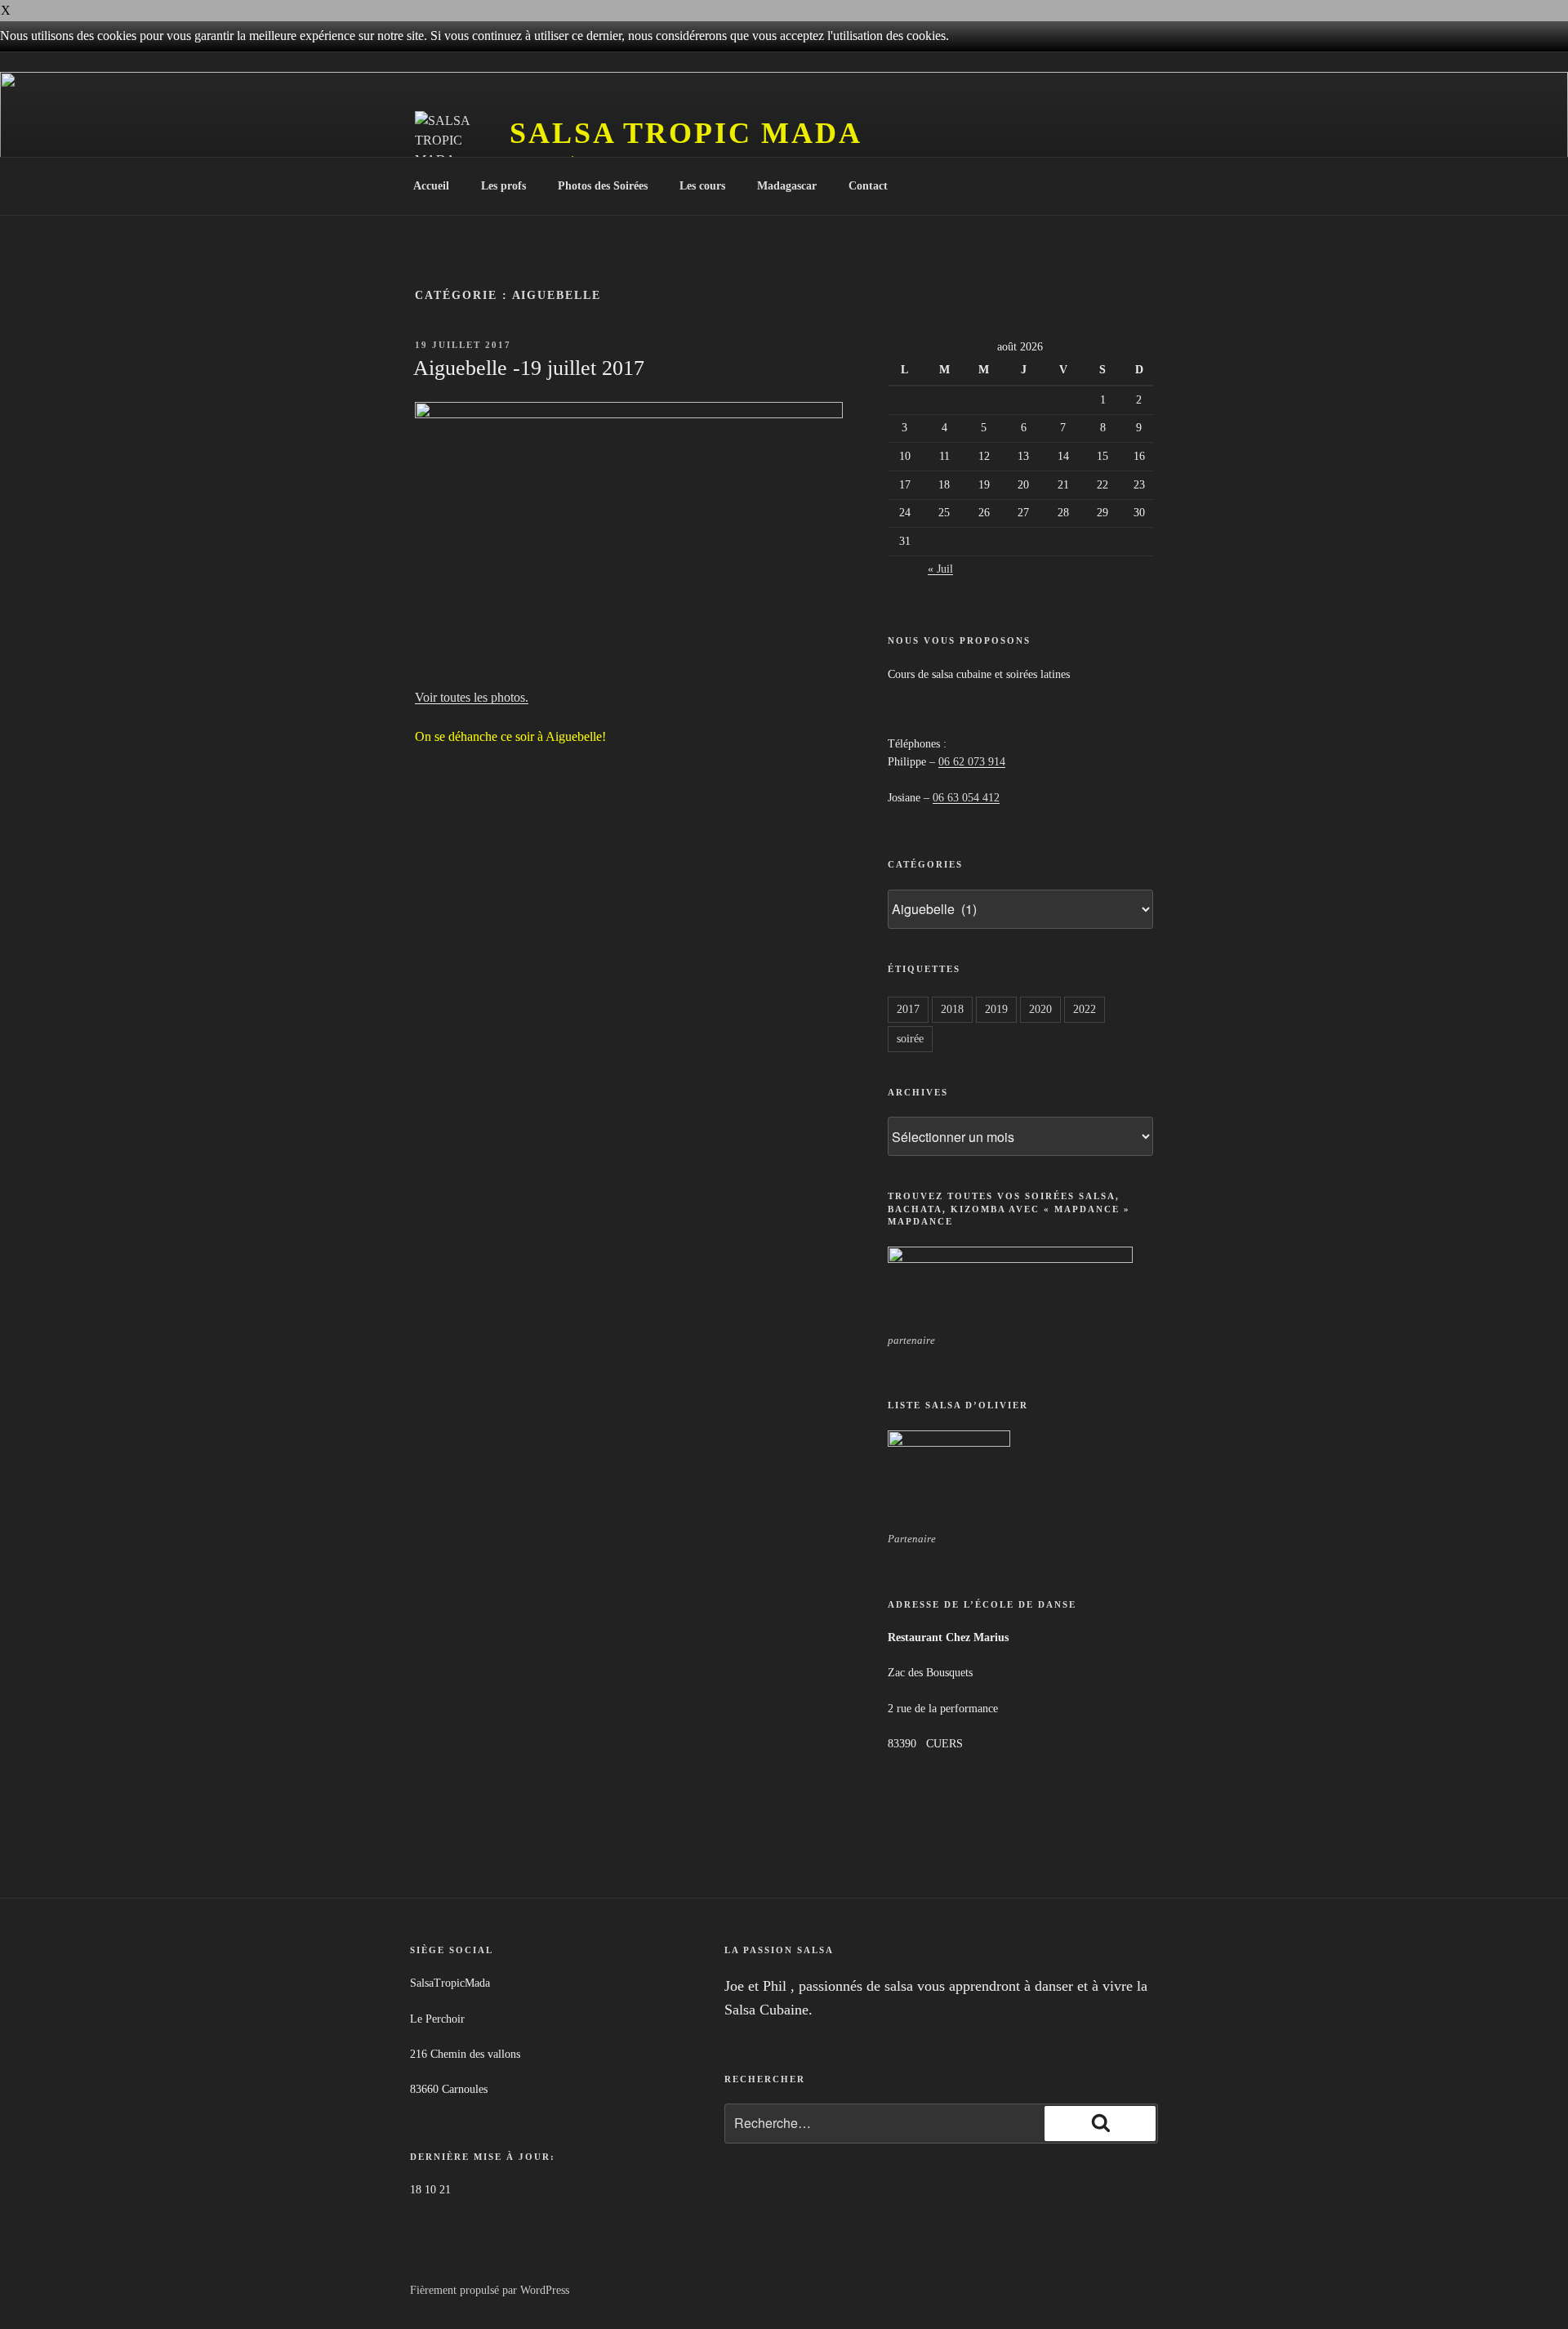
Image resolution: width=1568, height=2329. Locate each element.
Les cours (702, 186)
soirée (910, 1039)
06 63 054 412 (966, 798)
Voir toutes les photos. (472, 697)
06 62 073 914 (972, 762)
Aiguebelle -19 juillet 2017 (529, 368)
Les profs (503, 186)
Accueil (431, 186)
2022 (1085, 1009)
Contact (868, 186)
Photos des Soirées (603, 186)
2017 (908, 1009)
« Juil (940, 569)
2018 (952, 1009)
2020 (1040, 1009)
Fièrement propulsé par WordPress (490, 2290)
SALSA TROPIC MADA (686, 133)
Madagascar (787, 186)
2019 (996, 1009)
